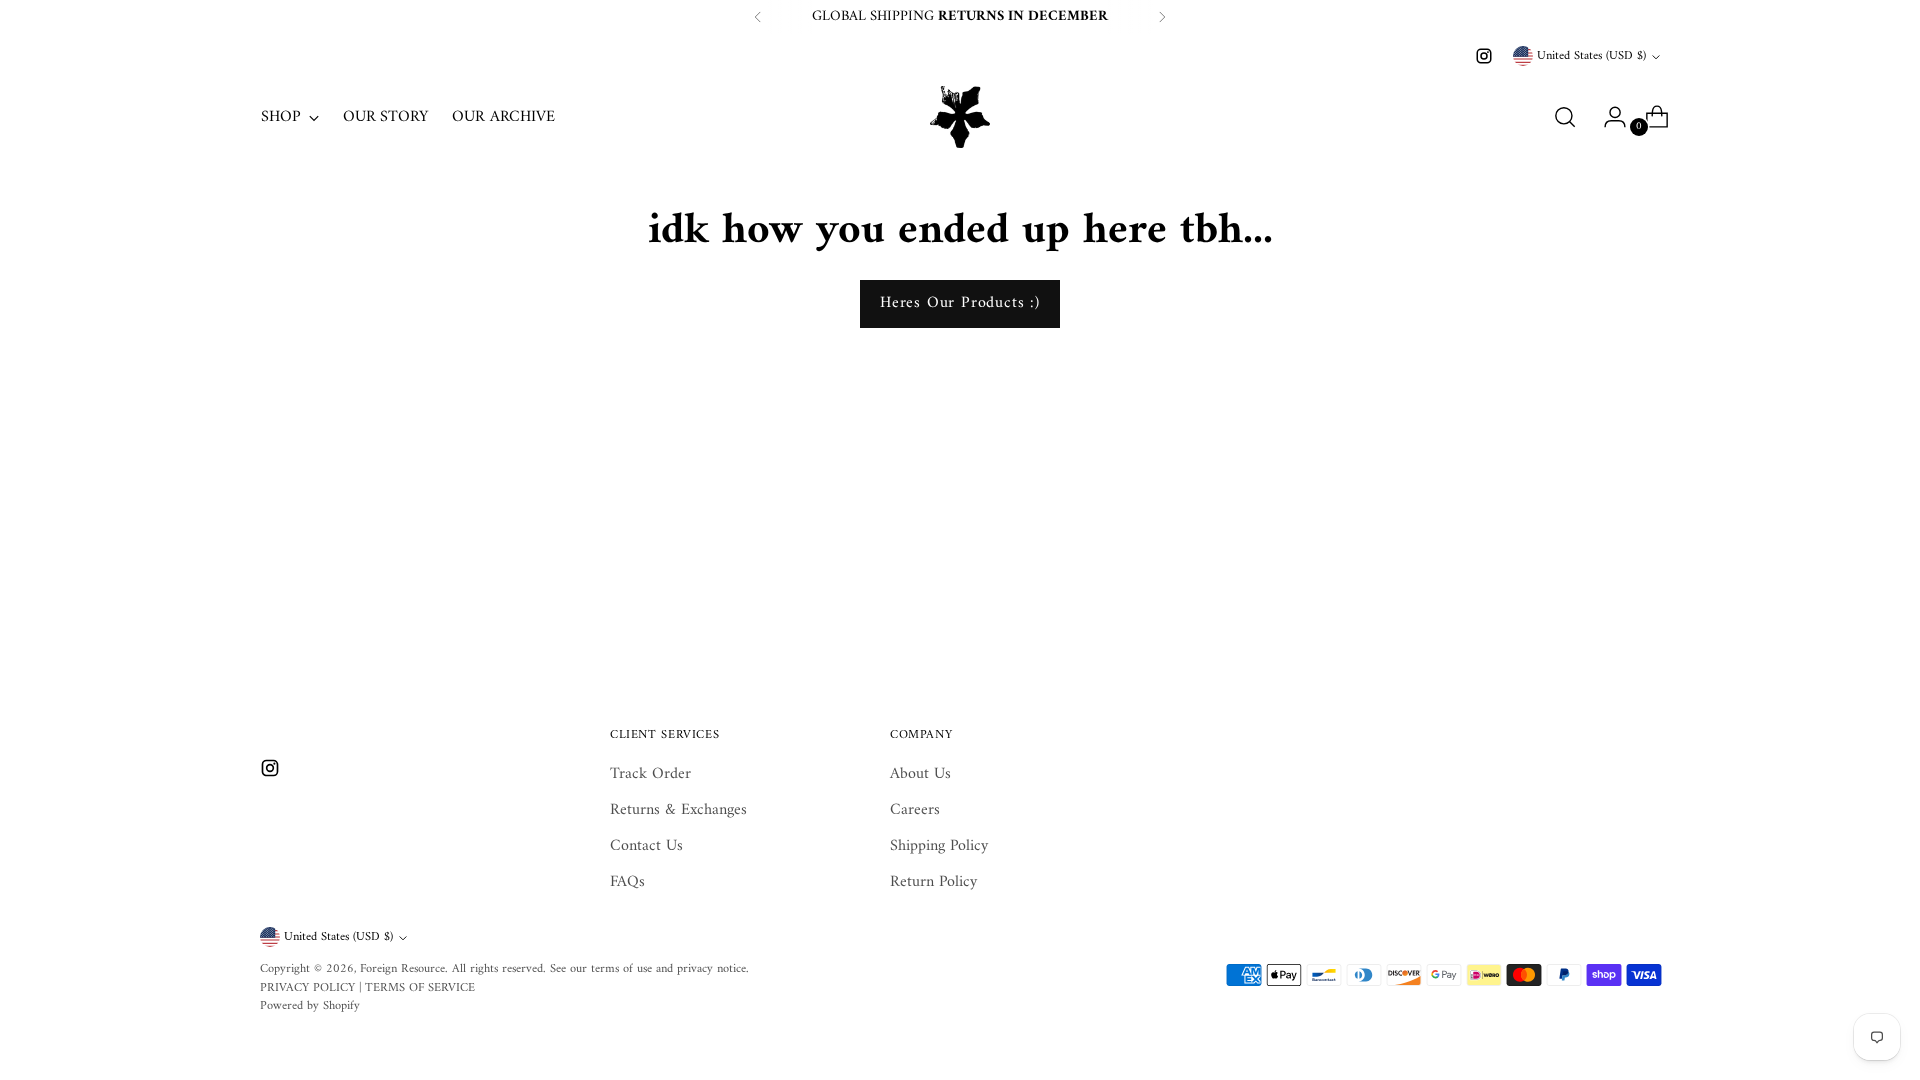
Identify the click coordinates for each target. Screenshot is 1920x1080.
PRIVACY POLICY (307, 988)
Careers (915, 810)
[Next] (1162, 17)
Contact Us (646, 846)
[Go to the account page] (1607, 117)
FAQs (627, 882)
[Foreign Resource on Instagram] (1484, 56)
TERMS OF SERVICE (420, 988)
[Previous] (758, 17)
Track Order (650, 774)
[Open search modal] (1565, 117)
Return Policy (933, 882)
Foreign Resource (402, 969)
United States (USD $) (1591, 56)
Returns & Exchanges (678, 810)
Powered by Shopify (310, 1006)
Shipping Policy (939, 846)
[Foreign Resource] (960, 117)
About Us (920, 774)
